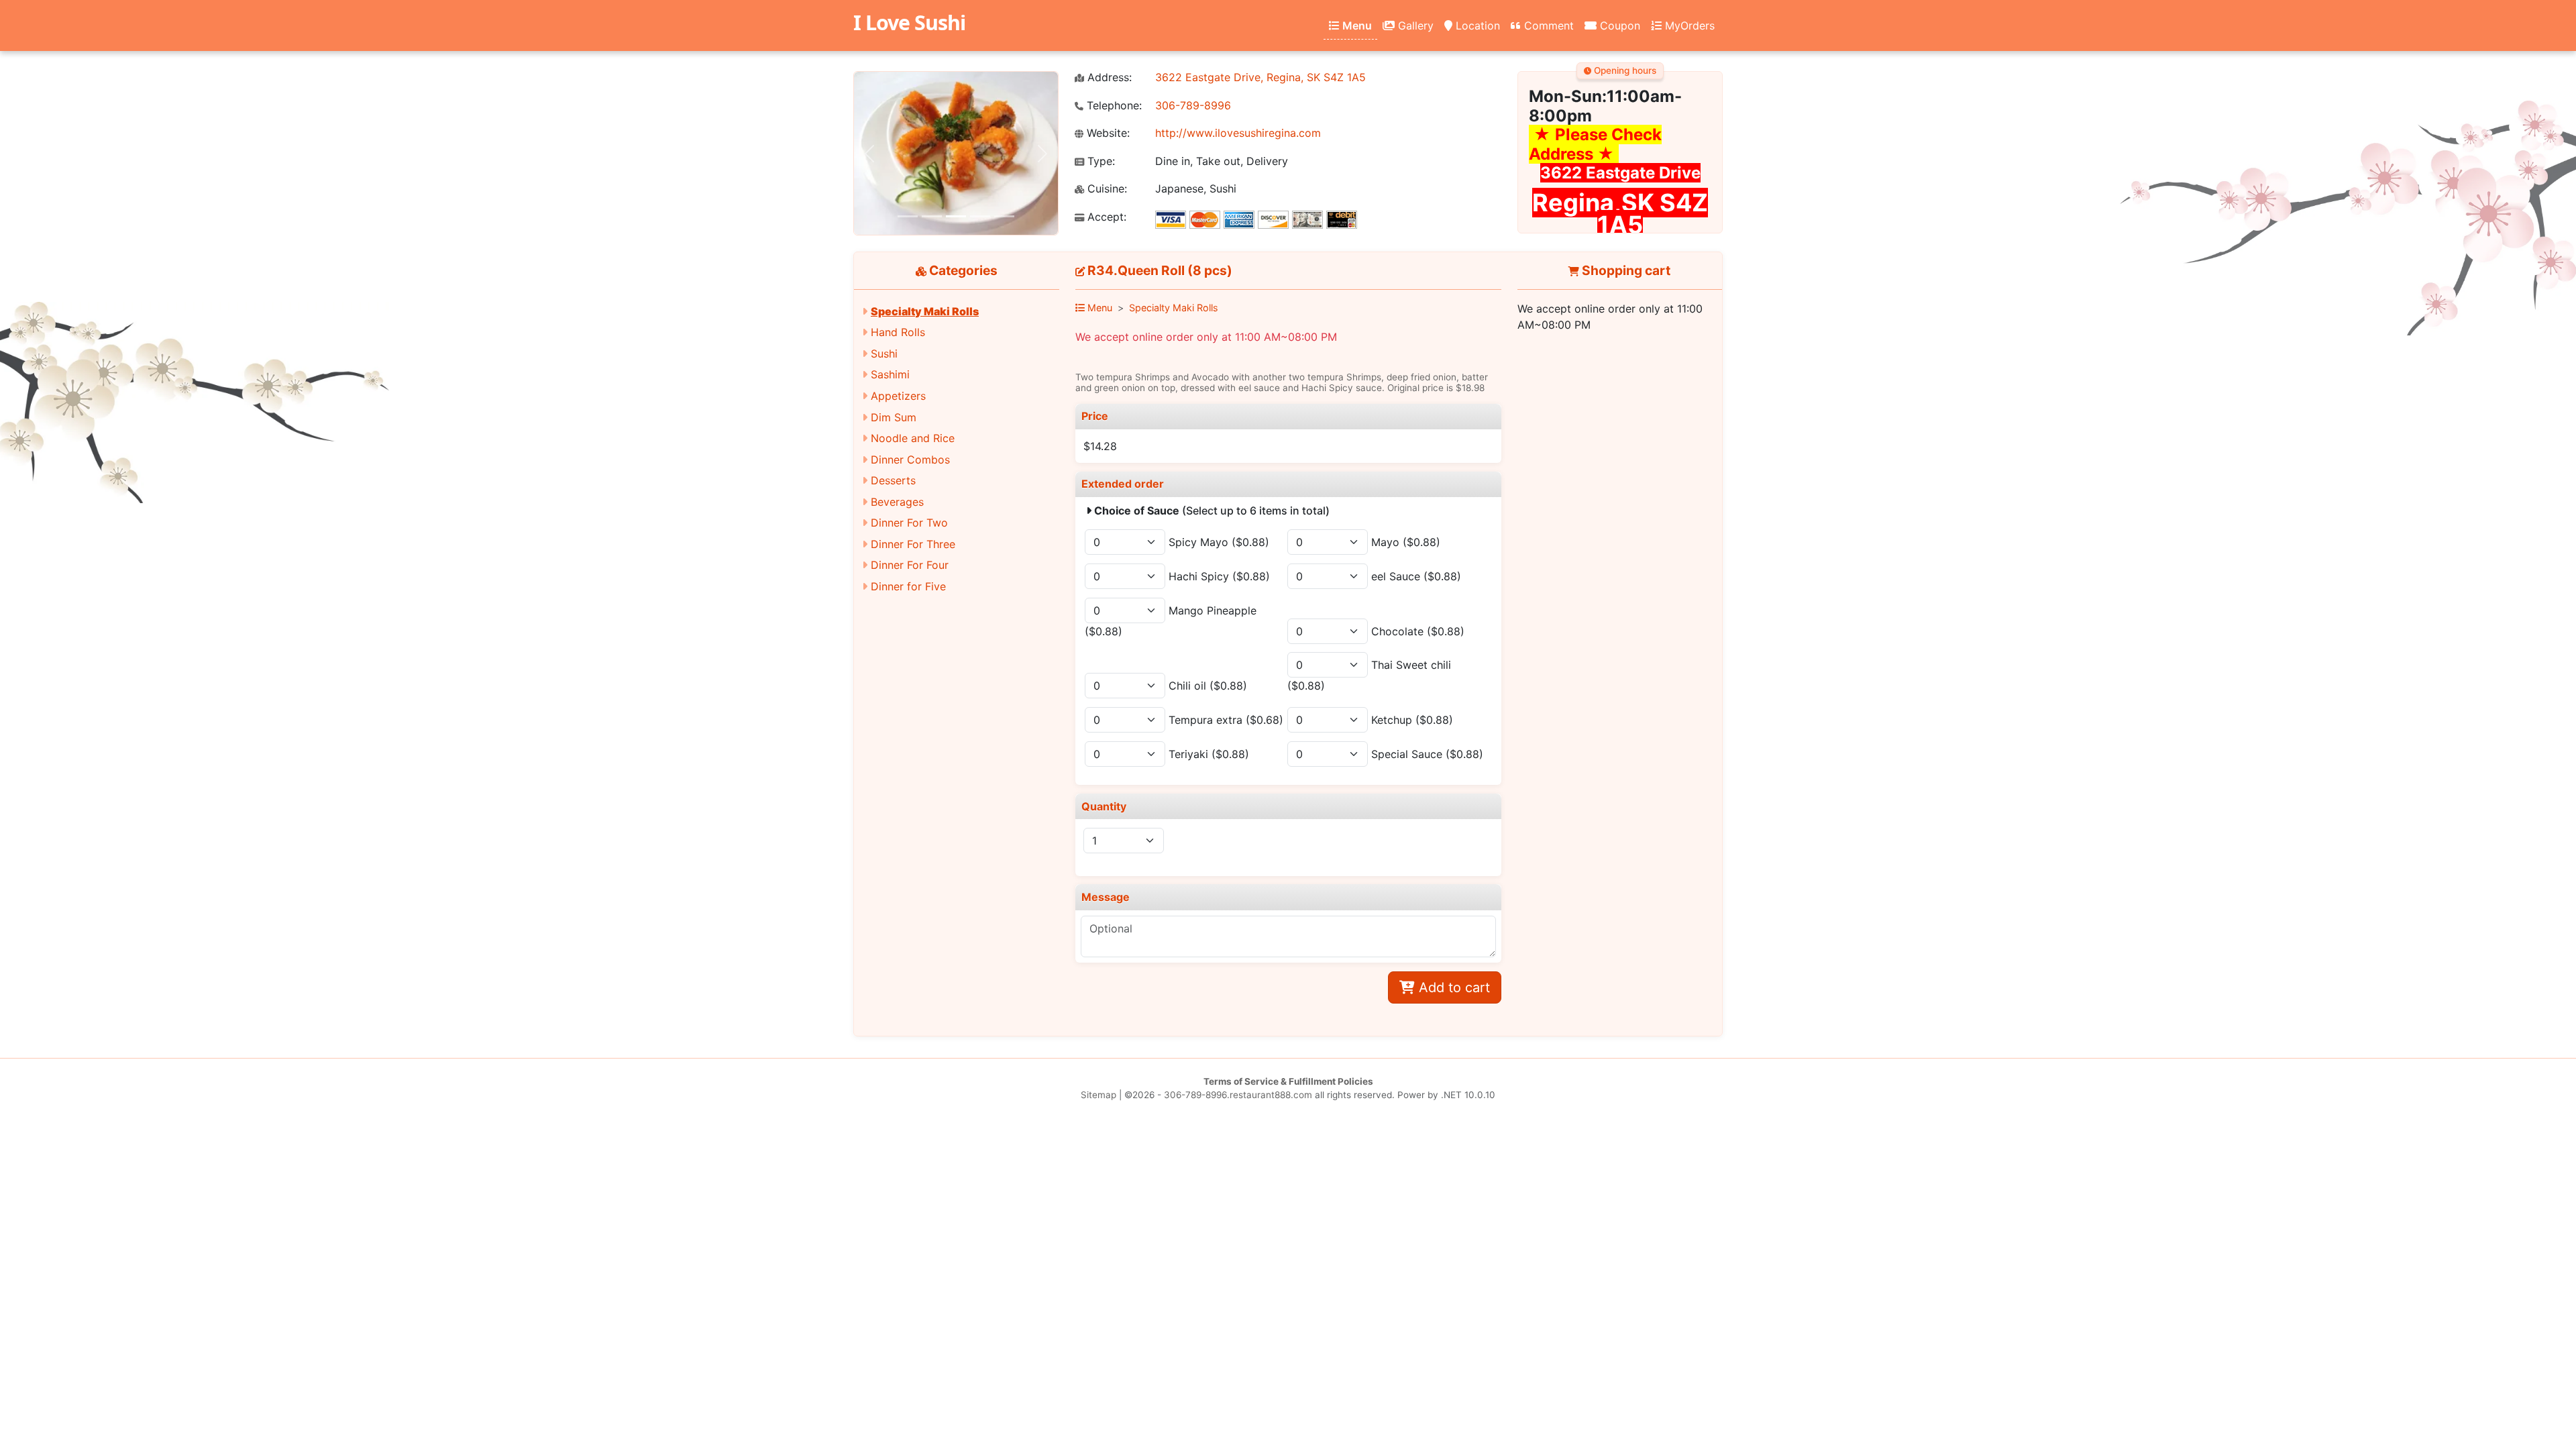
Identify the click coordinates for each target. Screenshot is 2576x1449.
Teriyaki (1209, 754)
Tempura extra (1226, 720)
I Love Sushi (909, 22)
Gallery (1414, 25)
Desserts (893, 480)
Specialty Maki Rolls (925, 311)
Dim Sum (894, 417)
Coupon (1618, 25)
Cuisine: (1106, 189)
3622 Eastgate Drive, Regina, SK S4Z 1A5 (1260, 77)
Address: (1108, 77)
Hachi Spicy (1219, 576)
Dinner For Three (913, 544)
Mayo (1406, 542)
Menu (1356, 25)
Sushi (884, 354)
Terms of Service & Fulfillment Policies (1288, 1081)
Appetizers (898, 396)
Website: (1107, 133)
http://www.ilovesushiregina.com (1238, 133)
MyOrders (1688, 25)
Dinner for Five (908, 586)
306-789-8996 (1193, 105)
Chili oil (1208, 686)
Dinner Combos (910, 460)
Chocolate (1418, 631)
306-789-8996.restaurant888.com (1238, 1095)
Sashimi (890, 374)
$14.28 (1100, 446)
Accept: (1105, 217)
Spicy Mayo (1219, 542)
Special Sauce (1427, 754)
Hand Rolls (898, 332)
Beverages (897, 502)
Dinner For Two (909, 523)
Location (1476, 25)
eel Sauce (1416, 576)
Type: (1099, 161)
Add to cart (1452, 987)
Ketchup (1412, 720)
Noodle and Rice (913, 438)
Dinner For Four (910, 565)
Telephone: (1113, 106)
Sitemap (1098, 1095)
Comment (1547, 25)
